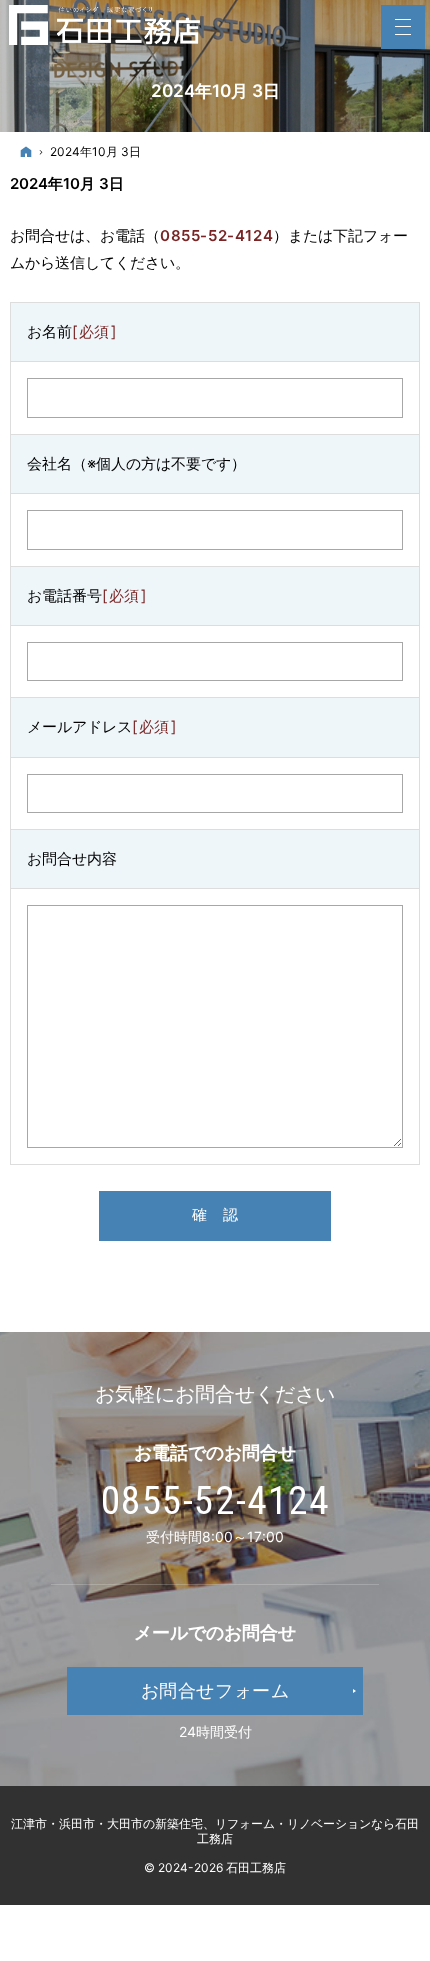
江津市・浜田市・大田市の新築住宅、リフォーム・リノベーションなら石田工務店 (215, 1831)
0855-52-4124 (216, 235)
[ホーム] (26, 151)
